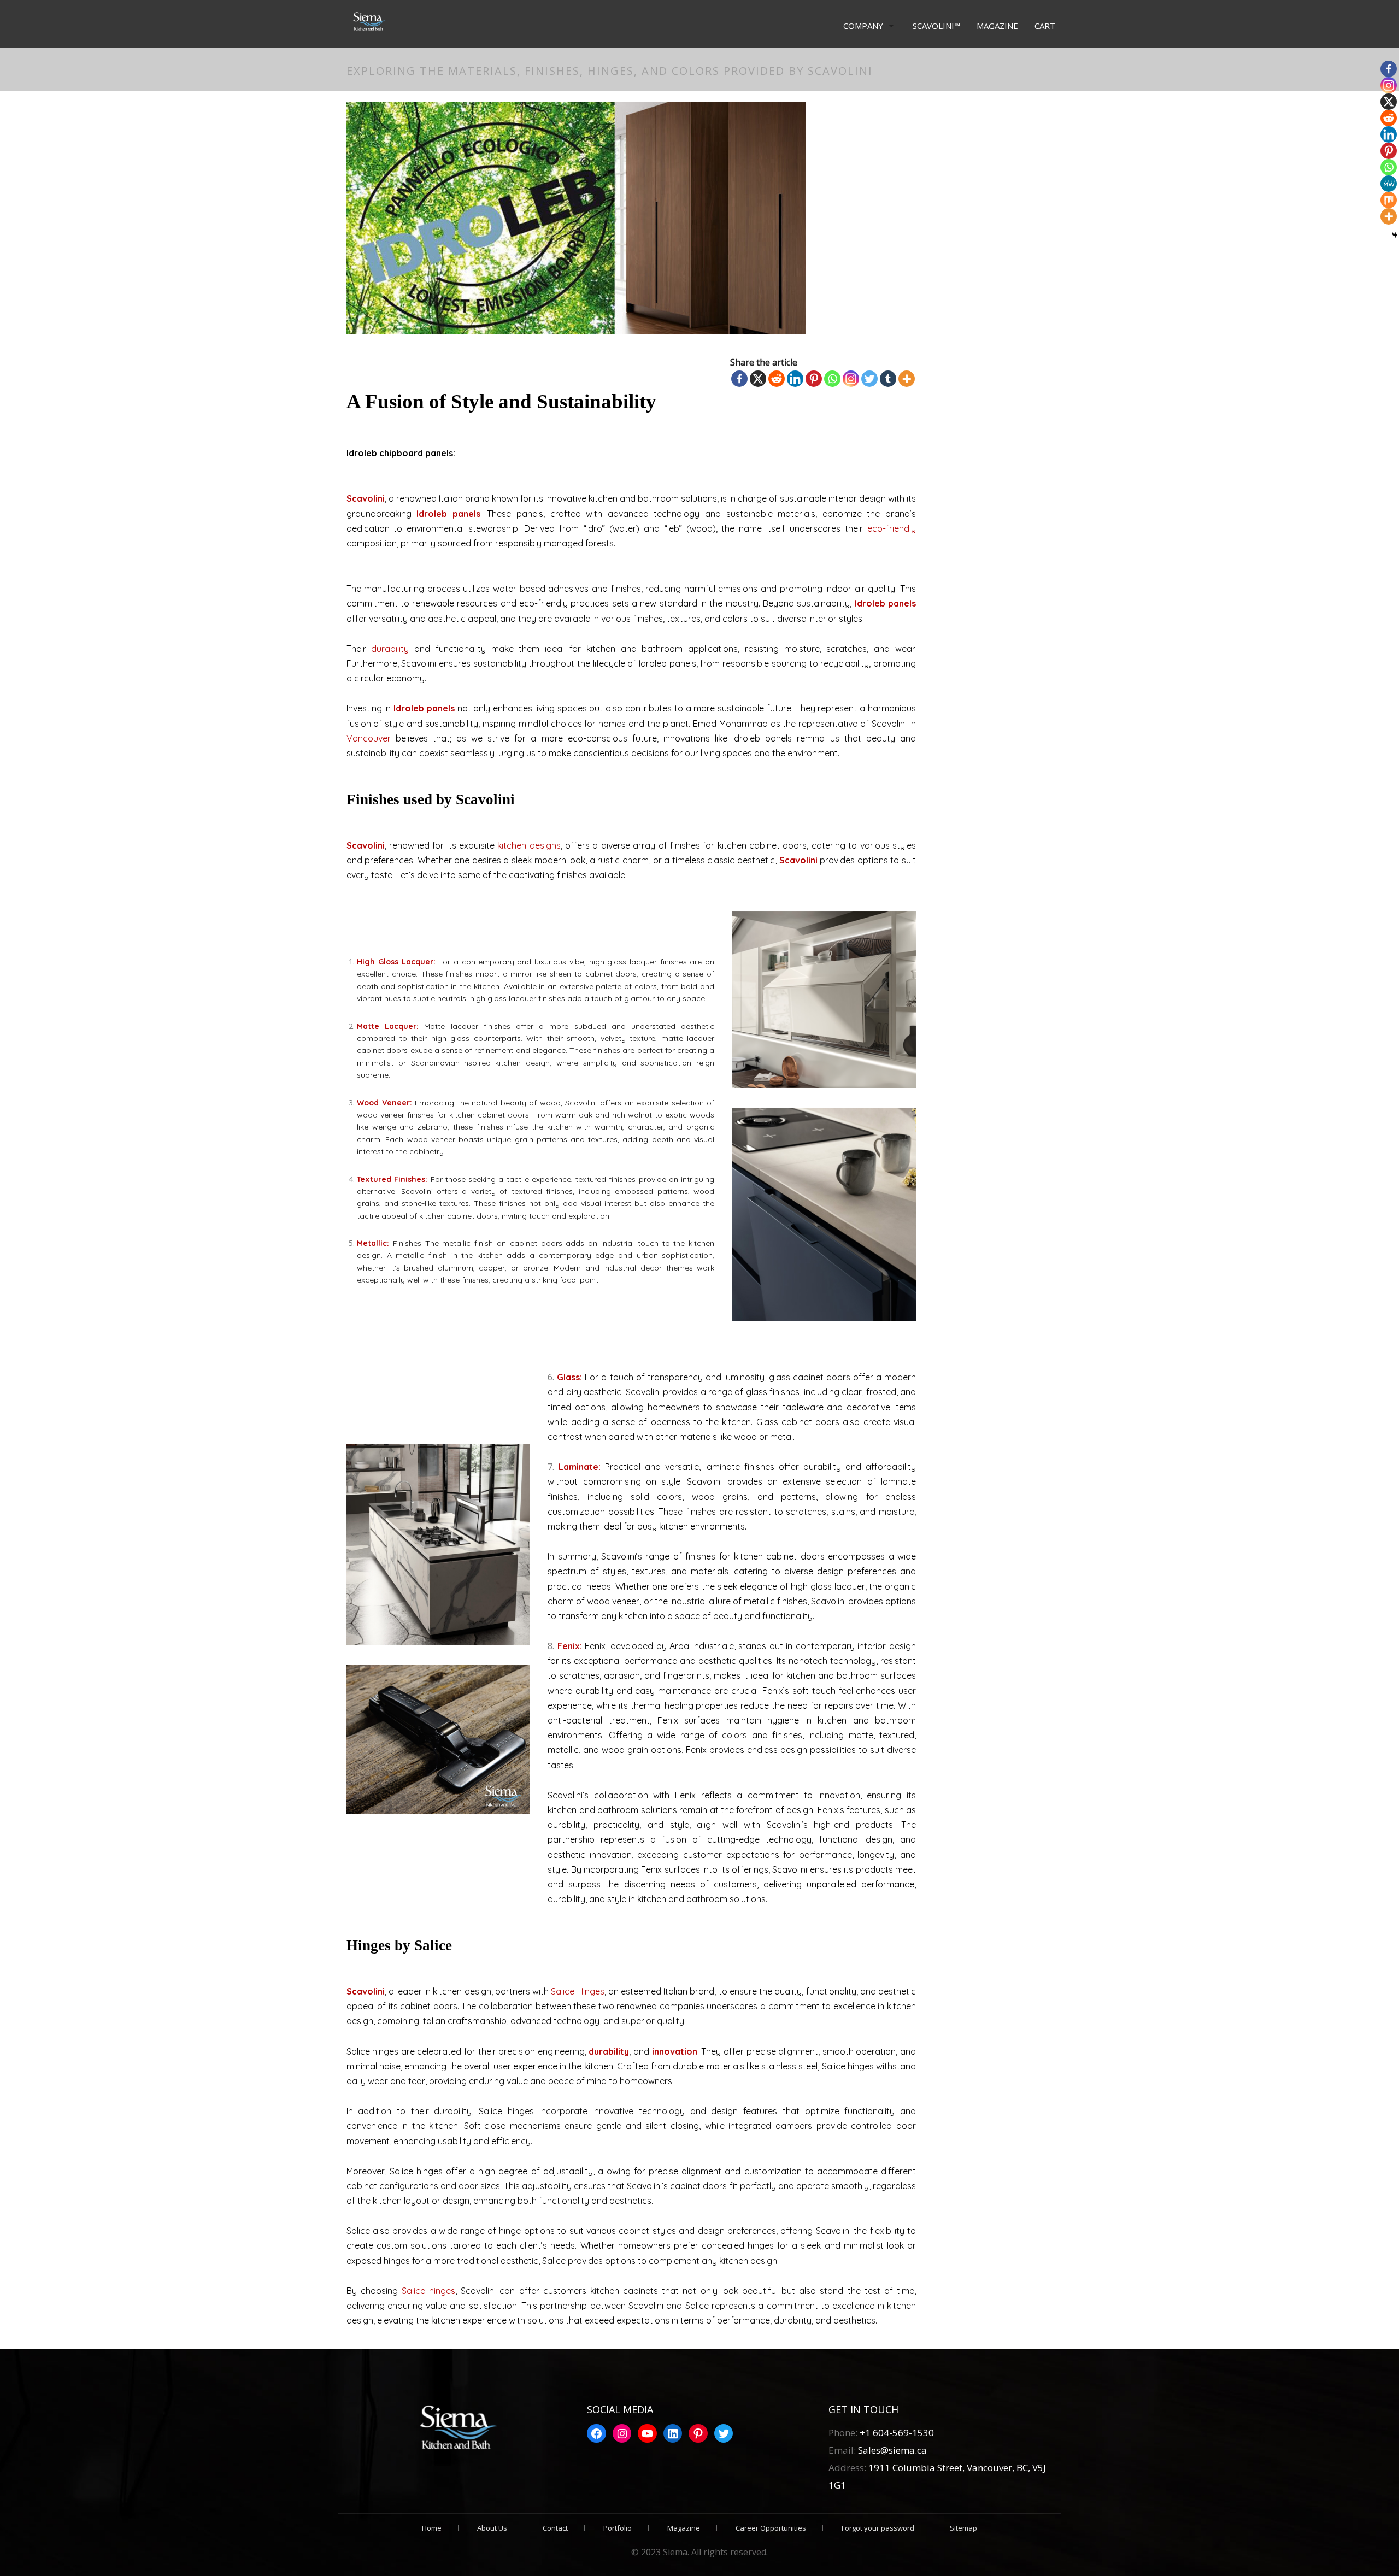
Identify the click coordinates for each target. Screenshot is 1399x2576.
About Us (492, 2528)
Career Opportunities (771, 2528)
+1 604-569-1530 (897, 2433)
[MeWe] (1389, 184)
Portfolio (618, 2528)
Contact (555, 2528)
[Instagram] (851, 379)
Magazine (997, 26)
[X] (758, 379)
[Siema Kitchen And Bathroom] (367, 22)
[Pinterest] (814, 379)
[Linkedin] (795, 379)
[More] (907, 379)
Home (432, 2528)
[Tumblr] (888, 379)
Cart (1045, 26)
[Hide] (1395, 235)
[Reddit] (777, 379)
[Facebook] (739, 379)
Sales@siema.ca (891, 2450)
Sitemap (963, 2528)
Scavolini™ (936, 26)
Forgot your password (878, 2528)
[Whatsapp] (832, 379)
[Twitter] (869, 379)
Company (863, 26)
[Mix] (1389, 200)
